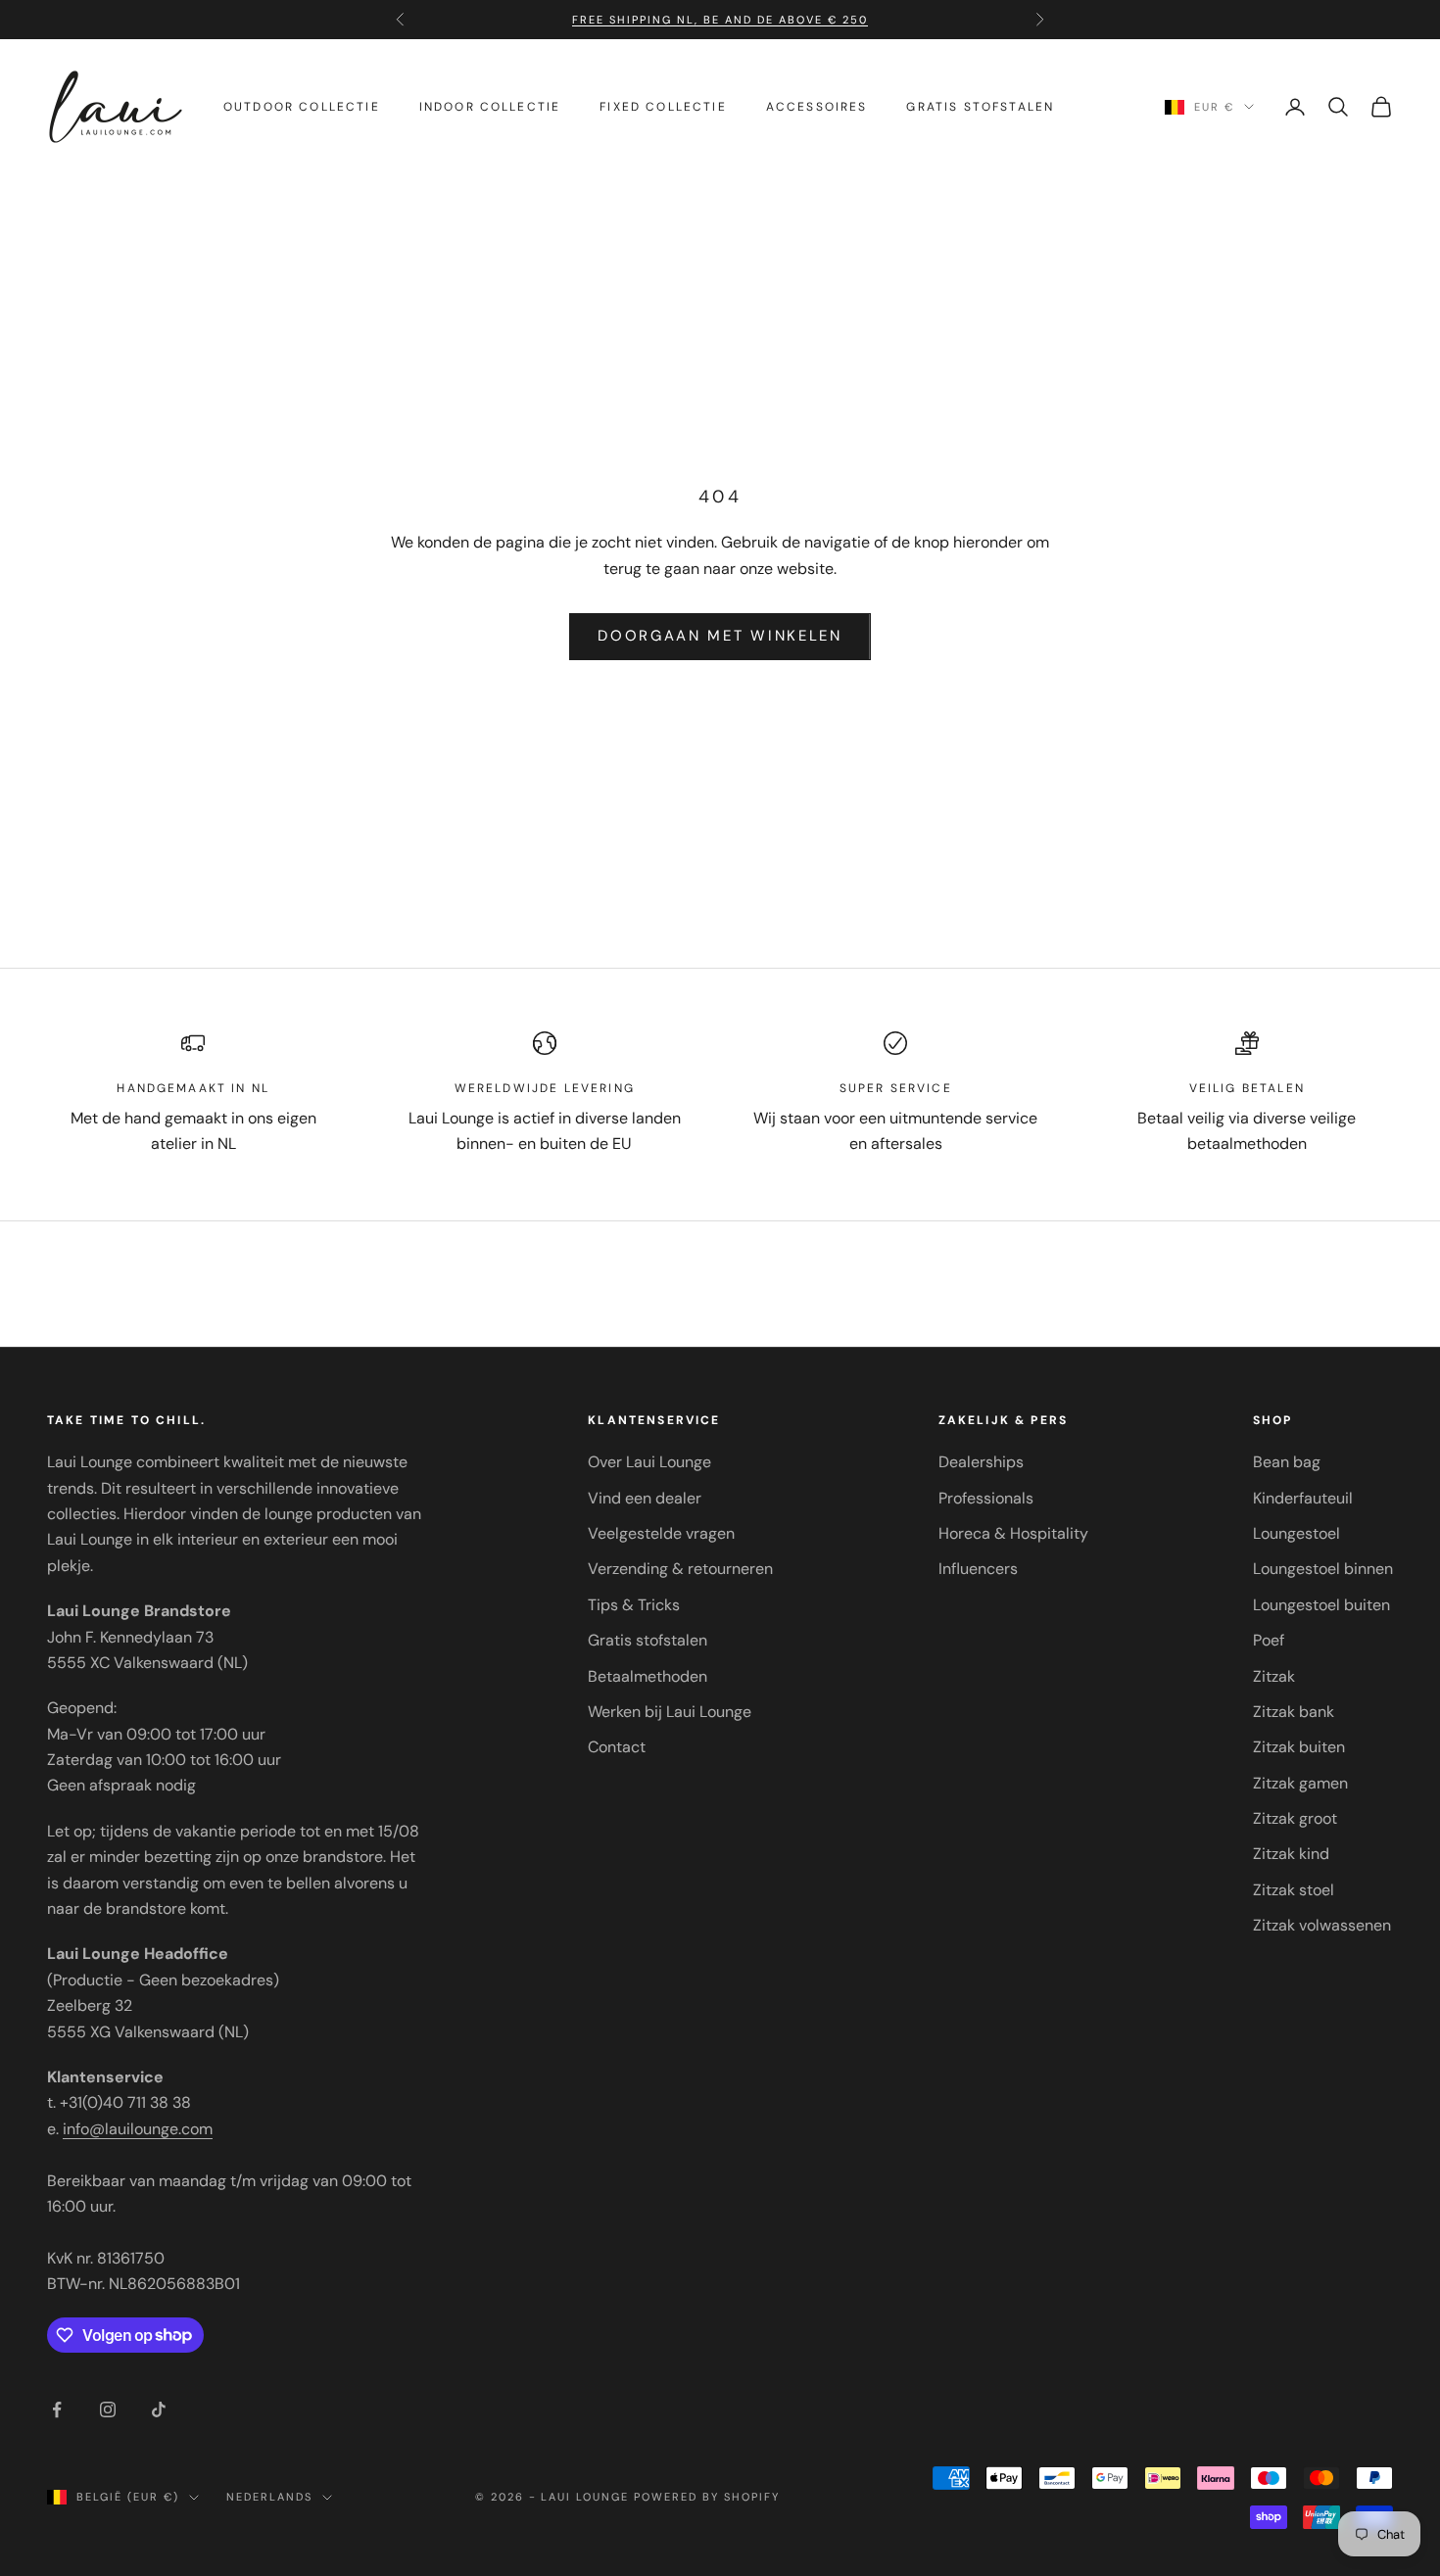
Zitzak (1274, 1676)
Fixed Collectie (663, 107)
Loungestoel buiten (1321, 1605)
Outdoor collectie (302, 107)
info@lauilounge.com (138, 2129)
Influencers (978, 1569)
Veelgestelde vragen (661, 1533)
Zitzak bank (1294, 1712)
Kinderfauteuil (1303, 1498)
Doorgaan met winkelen (720, 636)
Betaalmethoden (648, 1676)
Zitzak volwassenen (1322, 1925)
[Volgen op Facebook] (57, 2409)
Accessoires (817, 107)
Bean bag (1287, 1462)
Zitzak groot (1295, 1818)
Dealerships (981, 1462)
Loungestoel (1296, 1533)
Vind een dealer (645, 1498)
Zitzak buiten (1299, 1747)
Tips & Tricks (634, 1605)
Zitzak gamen (1300, 1783)
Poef (1269, 1640)
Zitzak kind (1291, 1854)
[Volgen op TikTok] (159, 2409)
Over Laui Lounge (649, 1462)
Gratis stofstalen (980, 107)
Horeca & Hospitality (1013, 1533)
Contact (617, 1747)
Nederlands (269, 2497)
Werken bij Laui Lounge (670, 1712)
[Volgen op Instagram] (108, 2409)
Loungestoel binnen (1323, 1569)
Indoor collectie (490, 107)
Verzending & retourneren (680, 1569)
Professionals (986, 1498)
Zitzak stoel (1294, 1890)
